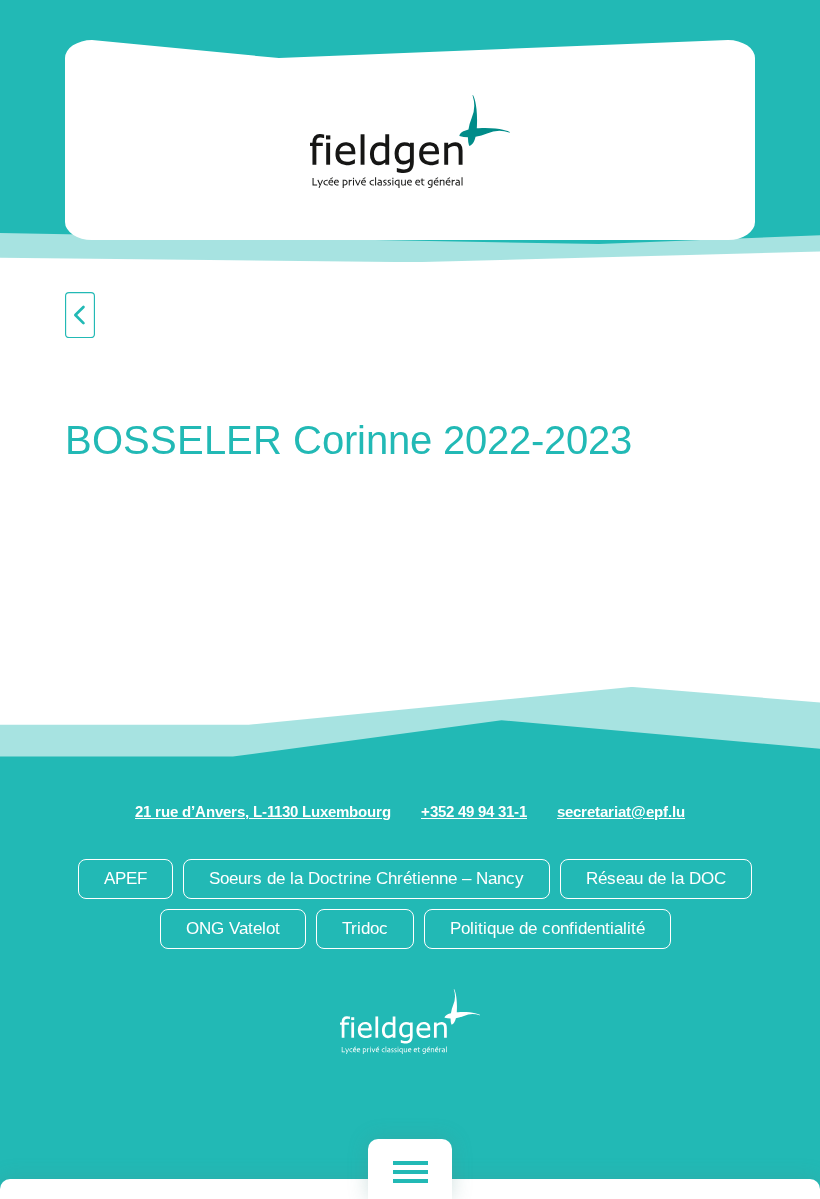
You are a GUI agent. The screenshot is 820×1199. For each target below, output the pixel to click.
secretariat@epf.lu (621, 811)
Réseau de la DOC (656, 878)
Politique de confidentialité (547, 928)
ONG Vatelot (233, 928)
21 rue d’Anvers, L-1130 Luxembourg (263, 811)
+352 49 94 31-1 (474, 811)
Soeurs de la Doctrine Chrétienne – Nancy (366, 878)
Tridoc (365, 928)
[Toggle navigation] (410, 1169)
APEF (125, 878)
